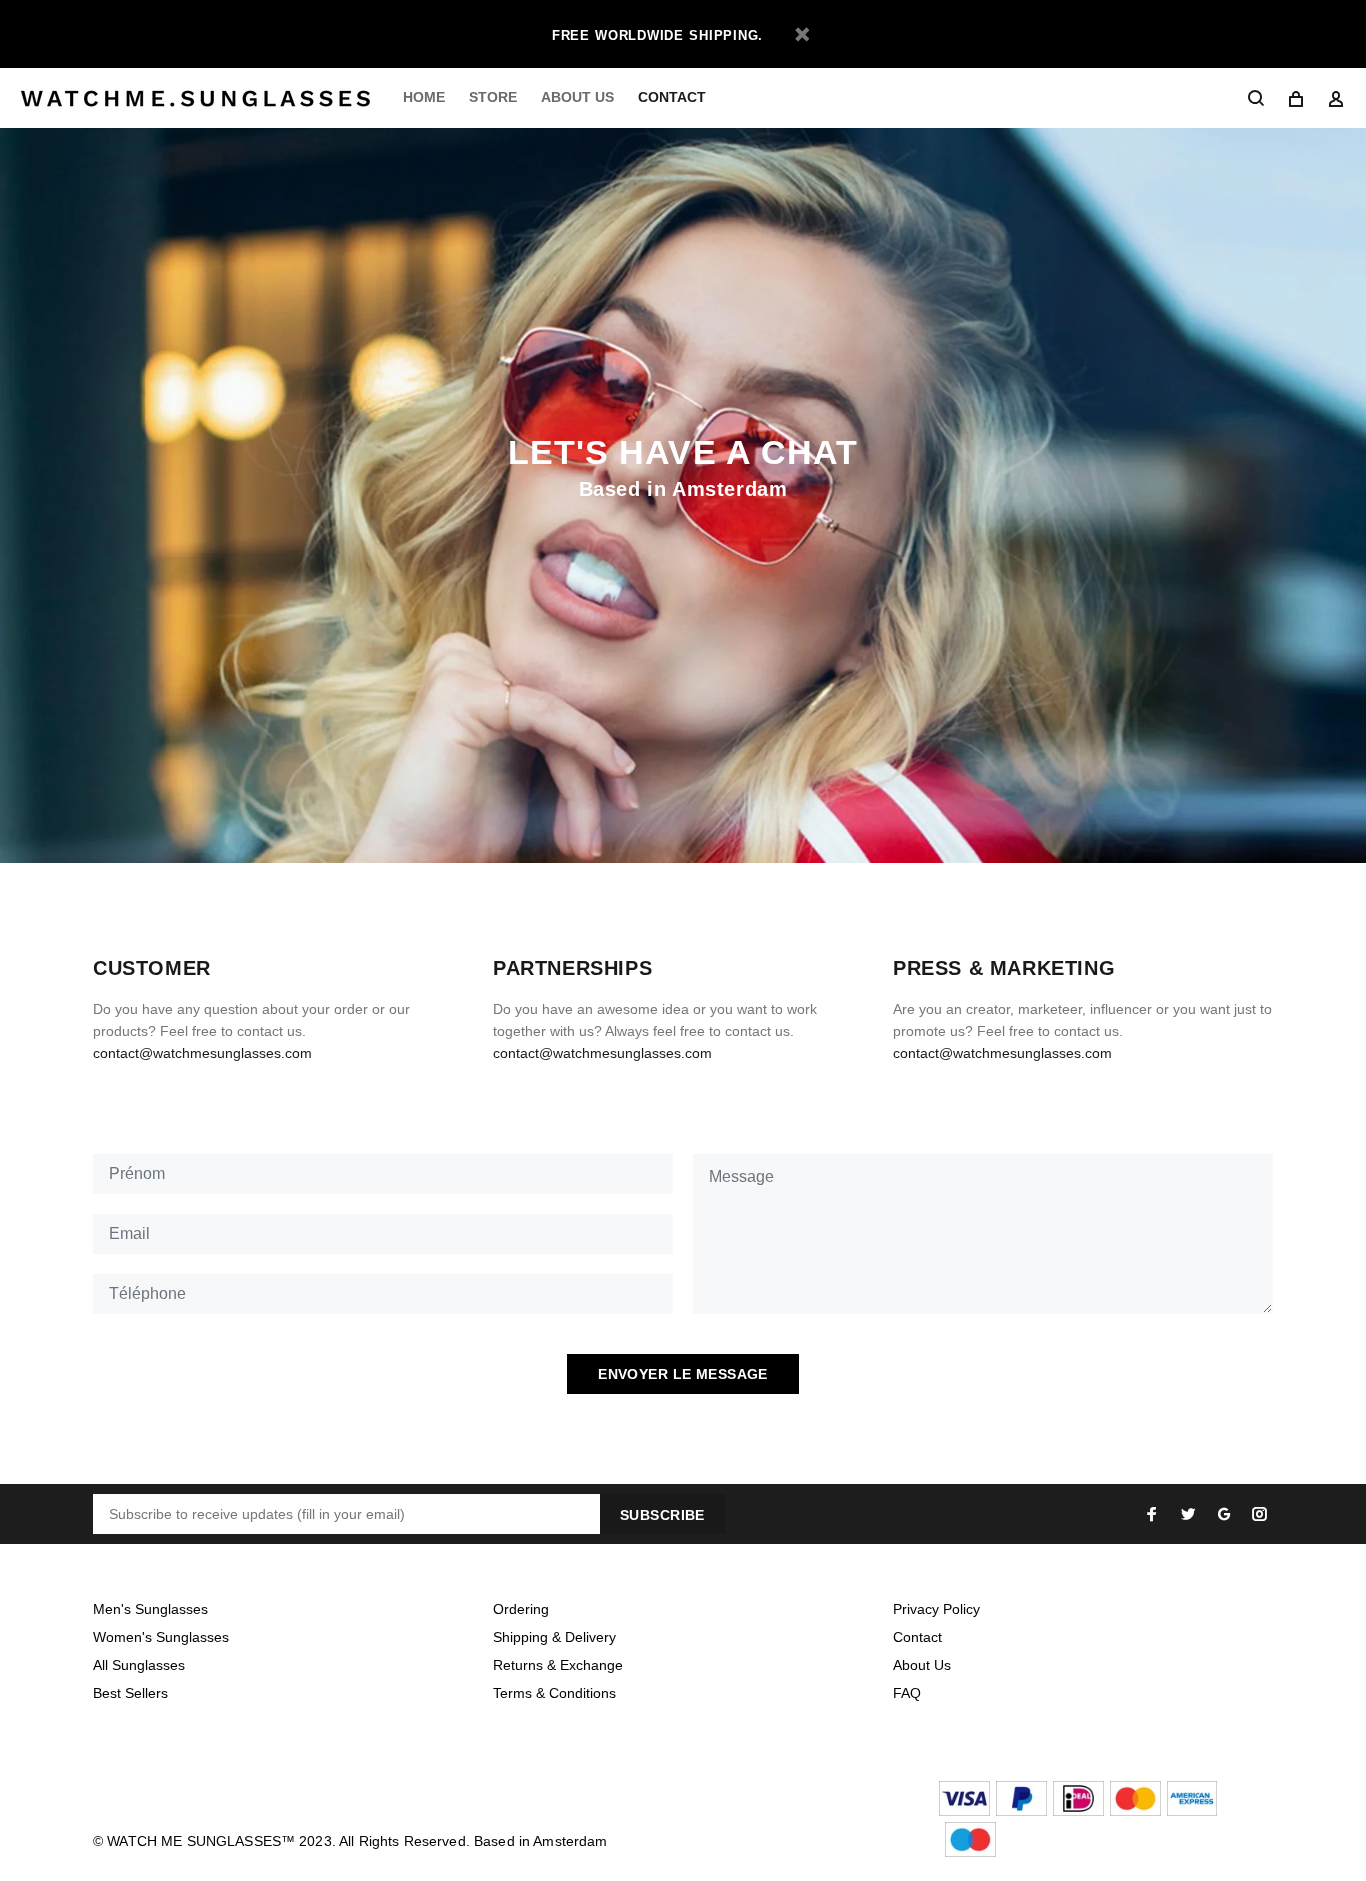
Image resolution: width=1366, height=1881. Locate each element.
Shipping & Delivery (554, 1637)
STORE (493, 97)
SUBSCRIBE (662, 1515)
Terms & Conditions (554, 1693)
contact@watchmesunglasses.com (202, 1053)
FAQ (907, 1693)
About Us (922, 1665)
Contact (917, 1637)
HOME (424, 97)
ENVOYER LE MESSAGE (683, 1374)
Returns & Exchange (558, 1665)
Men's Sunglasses (150, 1609)
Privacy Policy (936, 1609)
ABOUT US (577, 97)
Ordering (521, 1609)
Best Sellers (130, 1693)
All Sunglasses (139, 1665)
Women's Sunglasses (161, 1637)
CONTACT (672, 97)
